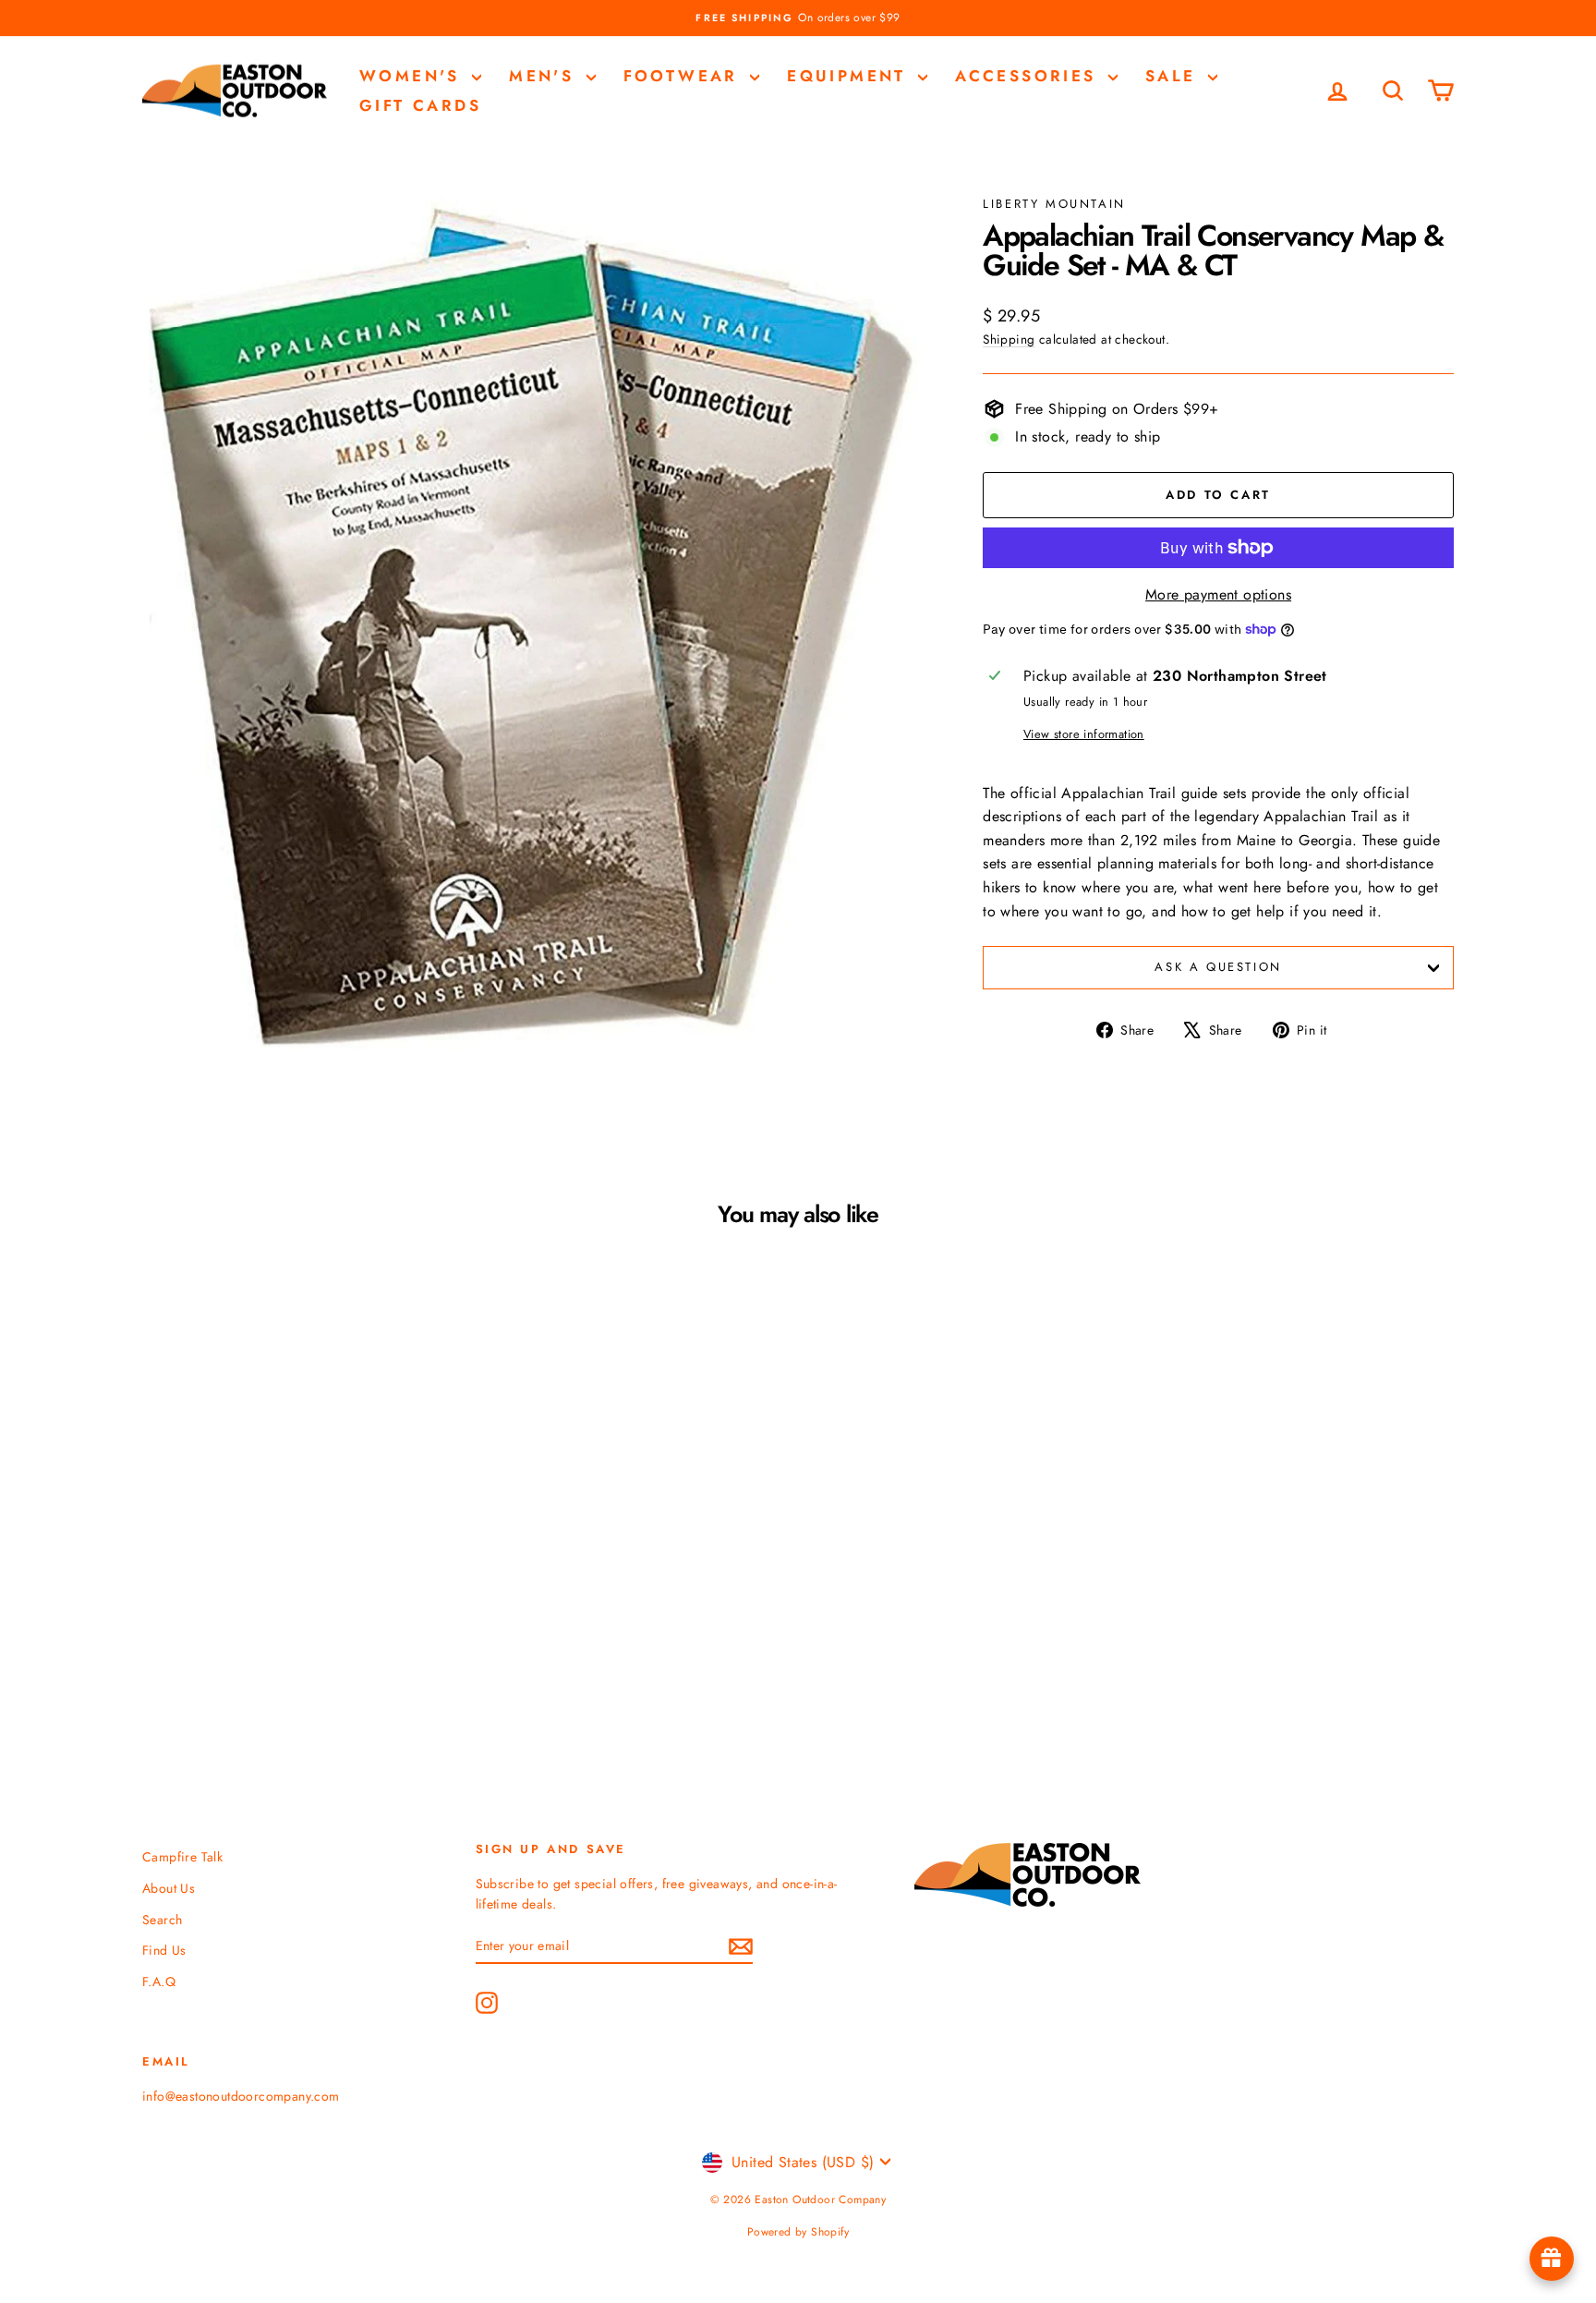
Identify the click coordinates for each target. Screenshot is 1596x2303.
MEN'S (545, 76)
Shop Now (299, 1565)
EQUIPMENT (850, 76)
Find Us (164, 1950)
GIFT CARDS (420, 105)
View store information (1084, 734)
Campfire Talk (182, 1857)
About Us (169, 1888)
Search (162, 1920)
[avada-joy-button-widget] (1552, 2259)
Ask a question (1218, 967)
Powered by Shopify (798, 2232)
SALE (1174, 76)
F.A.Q (159, 1982)
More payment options (1218, 594)
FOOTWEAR (685, 76)
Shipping (1009, 339)
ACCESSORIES (1029, 76)
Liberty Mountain (1054, 204)
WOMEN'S (413, 76)
